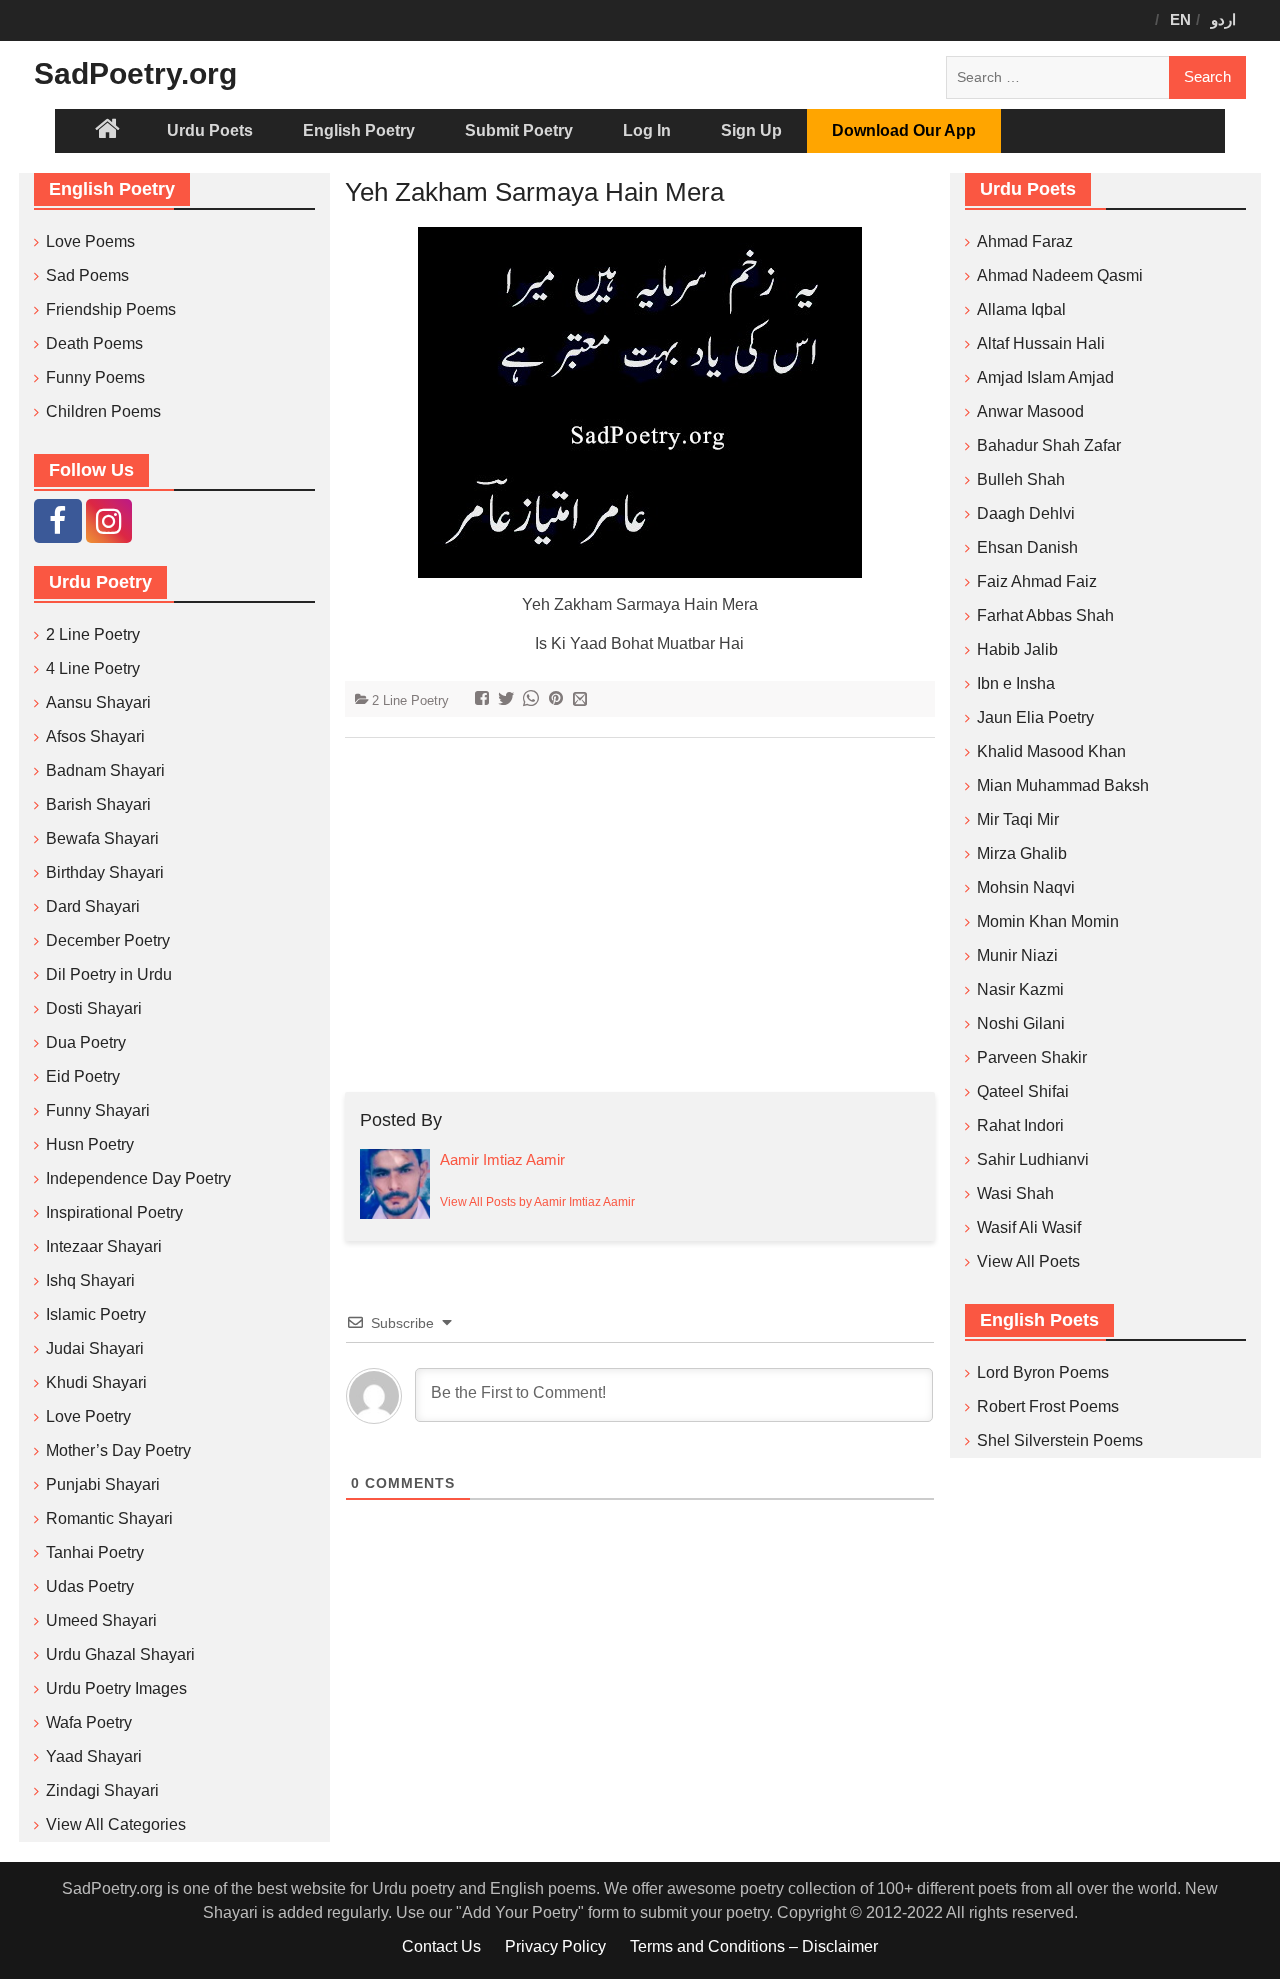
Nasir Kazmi (1020, 989)
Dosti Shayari (94, 1008)
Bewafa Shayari (102, 838)
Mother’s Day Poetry (118, 1450)
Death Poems (94, 343)
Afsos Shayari (95, 736)
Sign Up (751, 130)
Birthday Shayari (105, 872)
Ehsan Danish (1027, 547)
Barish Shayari (98, 804)
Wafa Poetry (89, 1722)
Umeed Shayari (101, 1620)
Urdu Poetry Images (116, 1688)
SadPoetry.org (135, 73)
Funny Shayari (98, 1110)
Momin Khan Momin (1048, 921)
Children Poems (103, 411)
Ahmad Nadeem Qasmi (1060, 275)
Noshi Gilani (1021, 1023)
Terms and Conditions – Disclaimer (754, 1946)
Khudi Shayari (96, 1382)
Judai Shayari (95, 1348)
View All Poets (1028, 1261)
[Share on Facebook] (484, 700)
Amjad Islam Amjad (1045, 377)
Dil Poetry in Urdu (109, 974)
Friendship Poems (111, 309)
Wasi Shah (1015, 1193)
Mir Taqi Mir (1018, 819)
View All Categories (116, 1824)
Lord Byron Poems (1043, 1372)
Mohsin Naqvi (1026, 887)
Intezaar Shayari (104, 1246)
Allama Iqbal (1021, 309)
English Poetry (359, 130)
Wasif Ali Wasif (1029, 1227)
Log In (647, 130)
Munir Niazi (1017, 955)
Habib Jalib (1017, 649)
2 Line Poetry (410, 700)
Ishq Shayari (90, 1280)
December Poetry (108, 940)
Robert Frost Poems (1048, 1406)
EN (1180, 19)
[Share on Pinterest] (558, 700)
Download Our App (904, 130)
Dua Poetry (86, 1042)
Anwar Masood (1030, 411)
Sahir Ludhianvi (1033, 1159)
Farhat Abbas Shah (1045, 615)
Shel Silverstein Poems (1060, 1440)
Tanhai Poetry (95, 1552)
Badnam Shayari (105, 770)
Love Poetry (88, 1416)
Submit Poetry (519, 130)
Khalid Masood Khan (1051, 751)
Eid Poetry (83, 1076)
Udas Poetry (90, 1586)
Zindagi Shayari (102, 1790)
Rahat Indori (1020, 1125)
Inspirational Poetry (114, 1212)
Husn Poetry (90, 1144)
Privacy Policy (555, 1946)
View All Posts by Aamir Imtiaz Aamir (537, 1202)
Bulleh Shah (1021, 479)
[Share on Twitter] (508, 700)
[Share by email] (582, 700)
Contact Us (441, 1946)
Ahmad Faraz (1025, 241)
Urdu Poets (210, 130)
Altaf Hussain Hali (1041, 343)
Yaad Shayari (94, 1756)
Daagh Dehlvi (1026, 513)
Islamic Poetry (96, 1314)
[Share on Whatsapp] (533, 700)
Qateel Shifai (1023, 1091)
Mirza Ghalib (1022, 853)
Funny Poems (95, 377)
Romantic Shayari (109, 1518)
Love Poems (90, 241)
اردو (1223, 19)
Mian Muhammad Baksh (1063, 785)
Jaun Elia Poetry (1035, 717)
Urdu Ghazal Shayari (120, 1654)
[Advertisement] (640, 915)
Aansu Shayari (98, 702)
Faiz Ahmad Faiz (1037, 581)
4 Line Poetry (93, 668)
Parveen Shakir (1032, 1057)
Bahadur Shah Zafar (1049, 445)
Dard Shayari (93, 906)
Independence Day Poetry (138, 1178)
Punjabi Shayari (103, 1484)
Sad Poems (87, 275)
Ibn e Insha (1016, 683)
